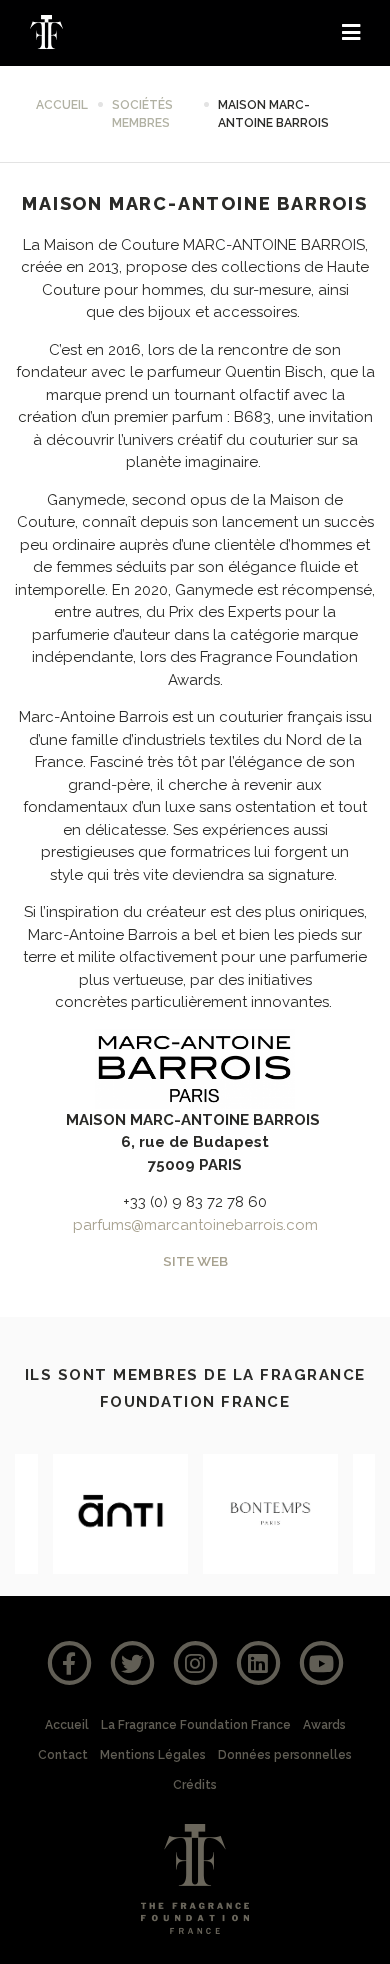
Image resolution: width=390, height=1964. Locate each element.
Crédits (195, 1785)
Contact (63, 1755)
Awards (324, 1725)
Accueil (62, 105)
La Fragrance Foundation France (196, 1725)
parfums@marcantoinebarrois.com (195, 1225)
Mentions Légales (153, 1755)
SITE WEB (195, 1261)
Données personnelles (285, 1755)
